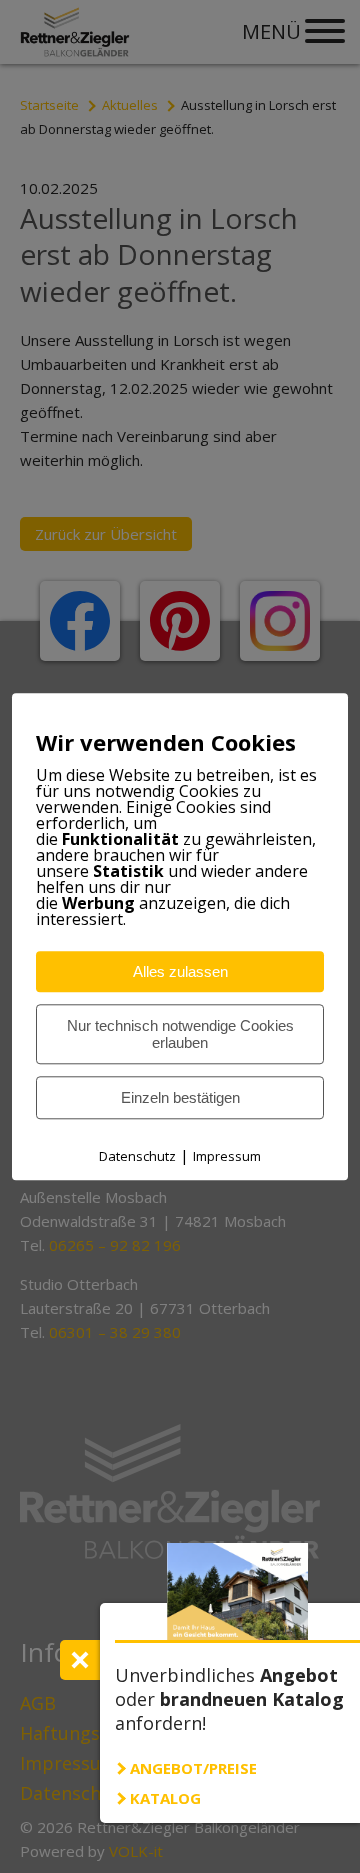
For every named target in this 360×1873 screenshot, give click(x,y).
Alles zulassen (180, 971)
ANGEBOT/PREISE (193, 1768)
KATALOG (165, 1798)
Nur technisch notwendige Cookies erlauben (180, 1034)
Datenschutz (137, 1156)
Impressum (227, 1156)
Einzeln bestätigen (180, 1097)
